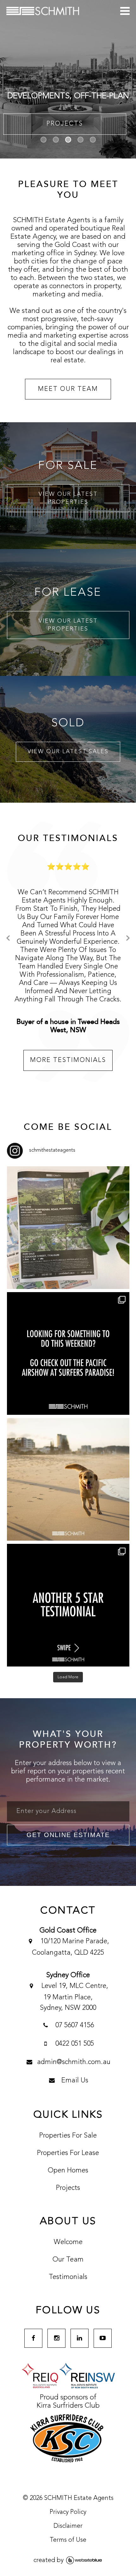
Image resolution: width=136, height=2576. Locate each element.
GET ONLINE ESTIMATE (68, 1785)
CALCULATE (65, 124)
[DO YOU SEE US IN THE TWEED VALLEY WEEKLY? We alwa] (68, 1178)
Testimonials (68, 2227)
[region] (68, 79)
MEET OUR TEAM (68, 389)
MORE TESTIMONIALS (68, 1010)
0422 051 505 (74, 1994)
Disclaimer (68, 2476)
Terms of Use (68, 2490)
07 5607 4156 (74, 1975)
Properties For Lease (68, 2103)
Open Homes (68, 2120)
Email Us (74, 2030)
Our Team (68, 2210)
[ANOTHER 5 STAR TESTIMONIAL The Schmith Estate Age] (68, 1555)
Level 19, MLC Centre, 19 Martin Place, (74, 1947)
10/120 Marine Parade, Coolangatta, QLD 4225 (71, 1897)
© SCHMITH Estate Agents (68, 2448)
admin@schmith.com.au (74, 2012)
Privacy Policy (68, 2462)
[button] (43, 140)
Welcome (68, 2192)
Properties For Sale (68, 2086)
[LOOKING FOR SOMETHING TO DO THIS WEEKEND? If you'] (68, 1303)
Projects (68, 2138)
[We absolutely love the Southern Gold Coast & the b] (68, 1429)
